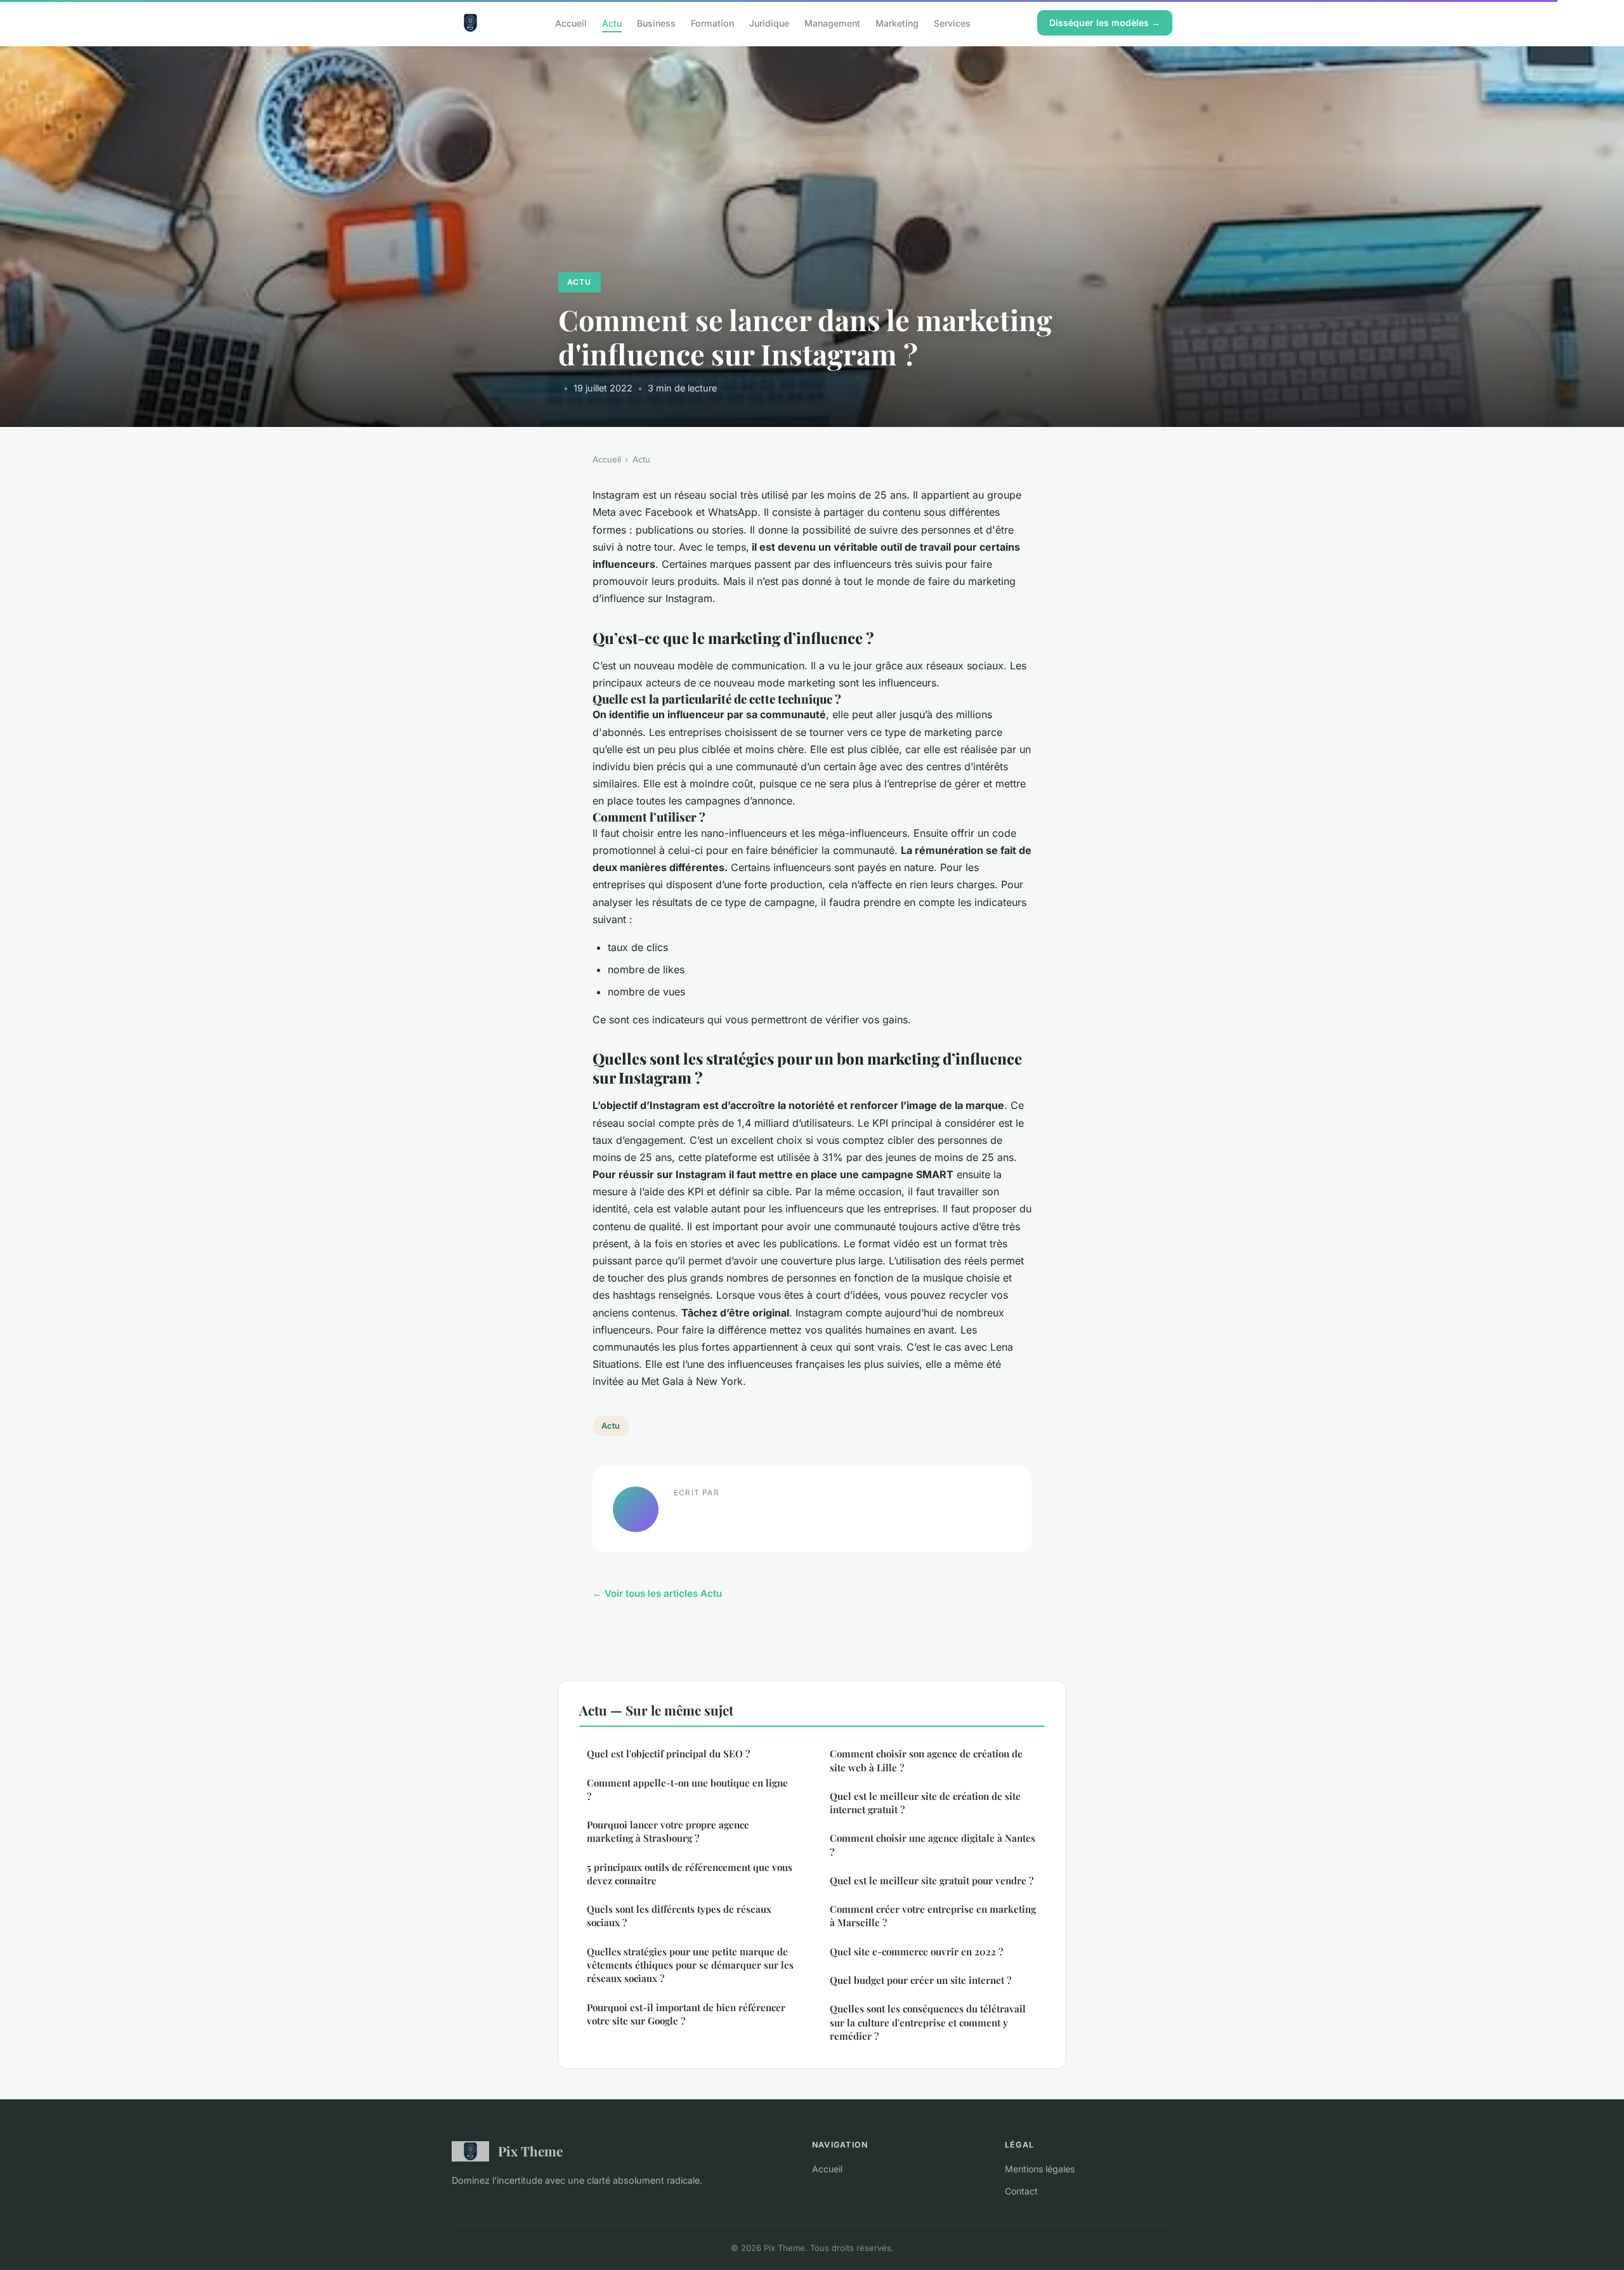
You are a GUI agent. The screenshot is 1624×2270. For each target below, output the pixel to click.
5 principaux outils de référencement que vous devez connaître (690, 1874)
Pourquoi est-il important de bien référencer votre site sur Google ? (686, 2014)
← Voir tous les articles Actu (657, 1593)
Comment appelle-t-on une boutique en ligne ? (687, 1789)
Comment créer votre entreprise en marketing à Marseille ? (933, 1916)
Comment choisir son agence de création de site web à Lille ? (926, 1760)
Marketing (897, 23)
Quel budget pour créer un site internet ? (920, 1980)
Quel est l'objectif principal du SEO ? (668, 1754)
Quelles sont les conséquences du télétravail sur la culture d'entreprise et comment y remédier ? (928, 2022)
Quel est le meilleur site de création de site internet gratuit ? (925, 1803)
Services (952, 23)
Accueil (571, 23)
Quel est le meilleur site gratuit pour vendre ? (932, 1880)
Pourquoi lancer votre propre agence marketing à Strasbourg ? (668, 1831)
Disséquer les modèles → (1105, 23)
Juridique (769, 23)
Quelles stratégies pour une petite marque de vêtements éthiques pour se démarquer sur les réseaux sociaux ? (690, 1965)
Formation (712, 23)
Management (832, 23)
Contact (1021, 2191)
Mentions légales (1040, 2169)
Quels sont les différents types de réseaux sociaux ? (679, 1916)
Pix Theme (530, 2151)
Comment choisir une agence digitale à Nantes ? (933, 1845)
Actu (612, 23)
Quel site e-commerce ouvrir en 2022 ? (916, 1952)
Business (656, 23)
